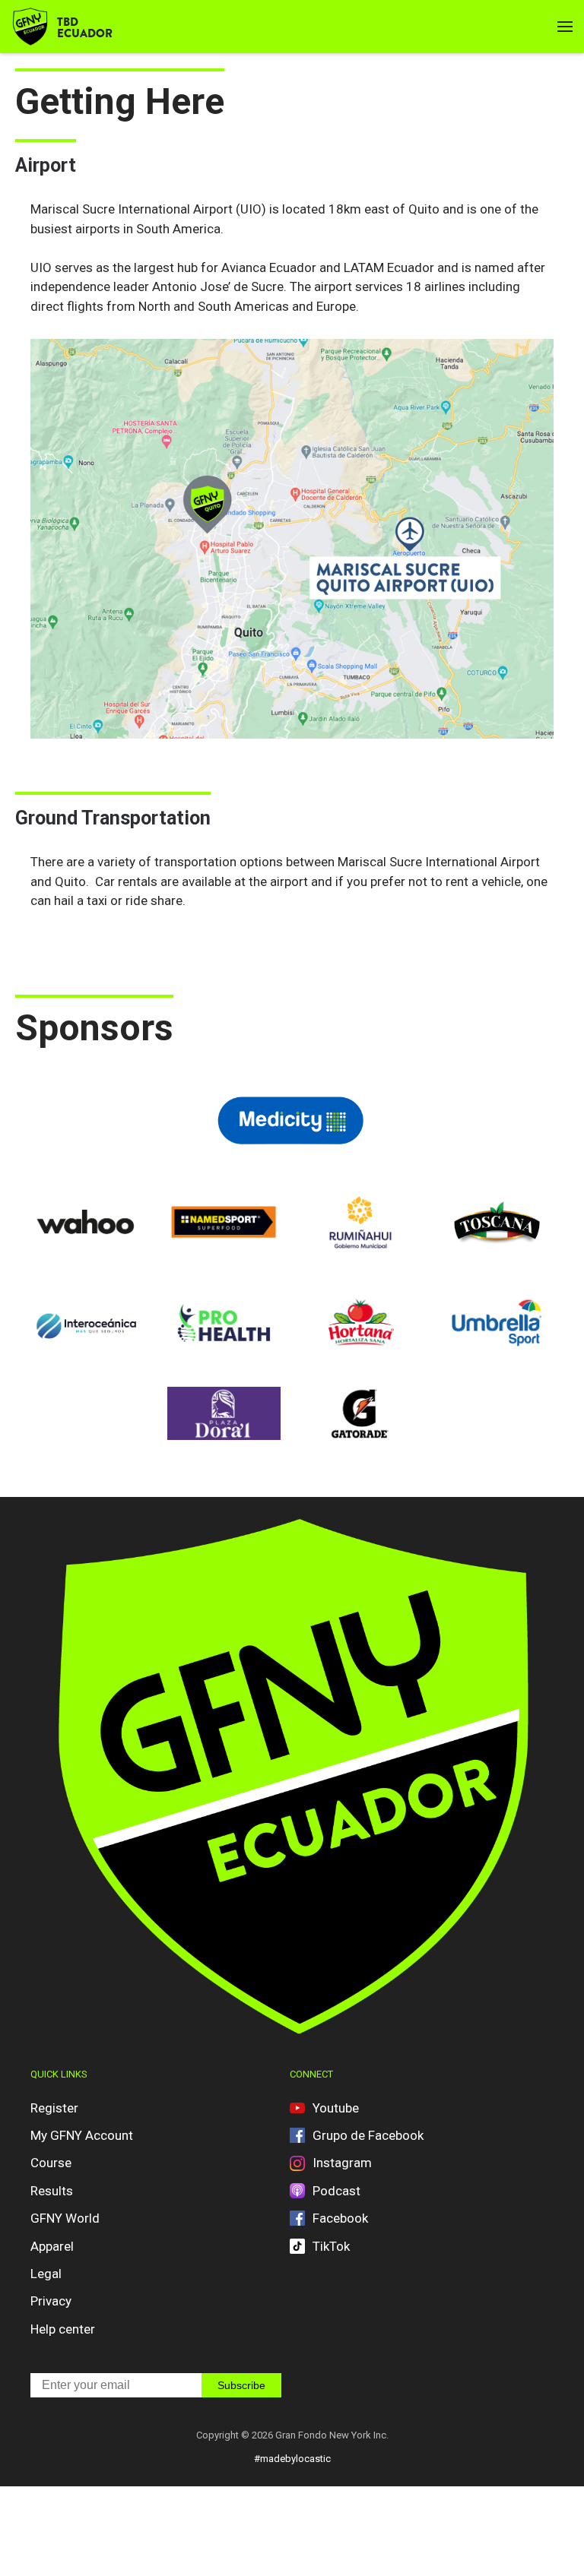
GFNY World (65, 2218)
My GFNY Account (82, 2135)
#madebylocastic (292, 2459)
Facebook (340, 2218)
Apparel (52, 2246)
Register (54, 2108)
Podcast (336, 2191)
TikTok (331, 2246)
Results (52, 2191)
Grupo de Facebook (368, 2135)
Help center (63, 2329)
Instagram (342, 2163)
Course (51, 2163)
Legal (46, 2274)
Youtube (336, 2108)
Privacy (51, 2301)
